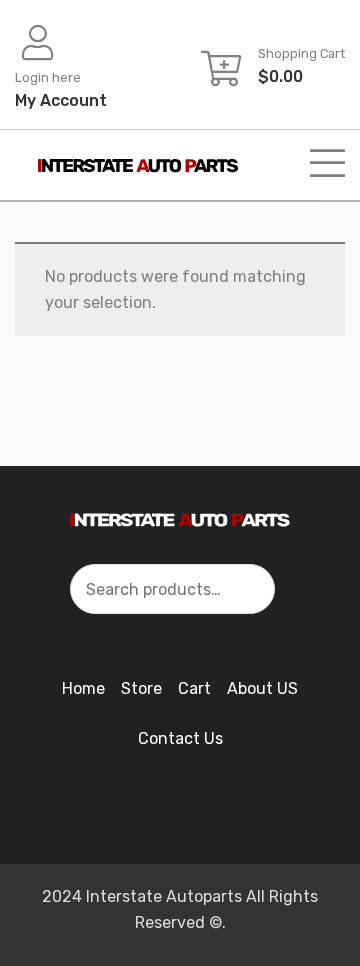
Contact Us (180, 738)
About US (262, 688)
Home (83, 688)
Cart (194, 688)
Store (141, 688)
